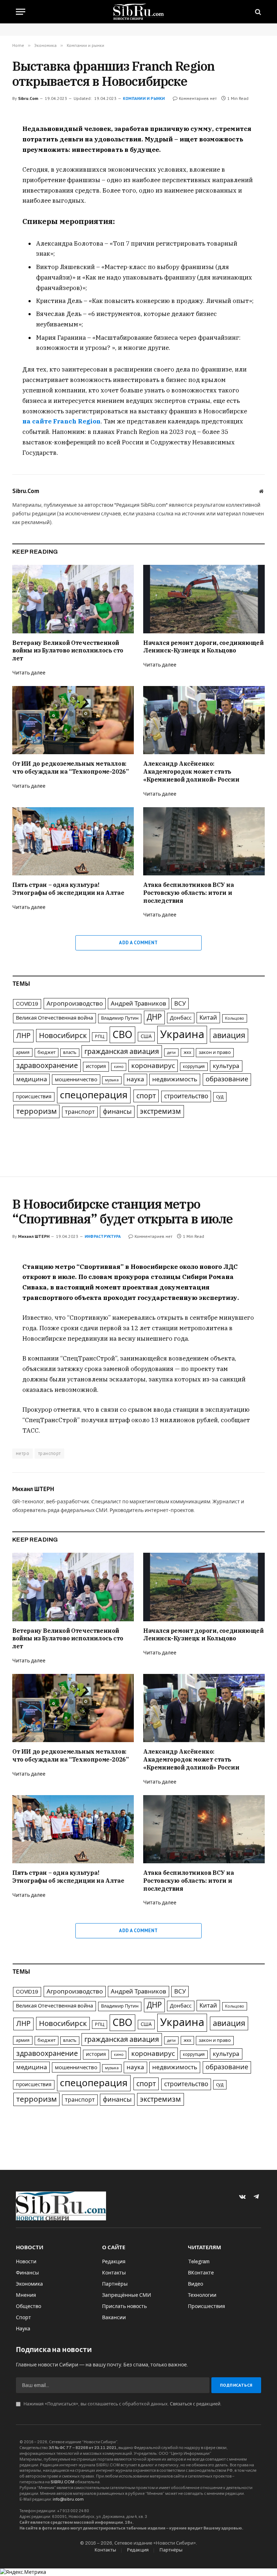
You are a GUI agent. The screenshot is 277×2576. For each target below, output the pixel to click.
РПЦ (100, 1037)
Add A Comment (138, 943)
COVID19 (27, 1004)
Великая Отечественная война (54, 1018)
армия (23, 1052)
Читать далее (29, 673)
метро (23, 1453)
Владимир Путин (120, 1018)
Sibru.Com (28, 98)
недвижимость (175, 1079)
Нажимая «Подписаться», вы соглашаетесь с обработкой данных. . (122, 2404)
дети (171, 1052)
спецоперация (94, 1095)
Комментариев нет (198, 98)
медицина (32, 1079)
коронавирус (153, 1066)
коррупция (194, 1067)
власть (70, 1052)
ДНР (154, 1017)
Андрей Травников (138, 1004)
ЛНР (23, 1036)
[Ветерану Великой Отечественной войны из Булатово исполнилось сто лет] (73, 599)
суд (220, 1097)
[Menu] (21, 12)
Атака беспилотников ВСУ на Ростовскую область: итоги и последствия (189, 893)
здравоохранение (47, 1066)
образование (227, 1079)
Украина (182, 1034)
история (96, 1066)
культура (226, 1066)
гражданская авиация (122, 1052)
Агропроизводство (75, 1004)
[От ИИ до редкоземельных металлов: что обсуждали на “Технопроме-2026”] (73, 720)
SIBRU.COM (62, 2482)
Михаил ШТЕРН (34, 1236)
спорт (146, 1096)
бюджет (47, 1052)
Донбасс (181, 1018)
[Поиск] (257, 12)
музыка (112, 1080)
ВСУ (180, 1004)
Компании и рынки (144, 98)
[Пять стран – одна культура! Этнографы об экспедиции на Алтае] (73, 841)
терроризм (36, 1111)
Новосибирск (63, 1036)
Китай (208, 1017)
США (146, 1036)
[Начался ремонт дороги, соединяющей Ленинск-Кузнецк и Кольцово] (204, 599)
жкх (187, 1052)
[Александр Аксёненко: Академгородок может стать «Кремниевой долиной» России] (204, 720)
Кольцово (235, 1018)
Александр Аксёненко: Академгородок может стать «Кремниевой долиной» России (191, 772)
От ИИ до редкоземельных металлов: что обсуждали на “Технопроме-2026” (70, 768)
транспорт (80, 1112)
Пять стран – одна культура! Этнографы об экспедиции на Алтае (68, 889)
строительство (186, 1096)
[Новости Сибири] (139, 12)
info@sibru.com (68, 2499)
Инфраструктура (103, 1236)
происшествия (34, 1097)
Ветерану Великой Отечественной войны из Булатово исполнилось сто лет (68, 651)
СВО (122, 1035)
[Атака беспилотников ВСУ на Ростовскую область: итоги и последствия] (204, 841)
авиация (229, 1036)
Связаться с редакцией (195, 2404)
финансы (117, 1112)
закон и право (215, 1052)
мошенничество (76, 1080)
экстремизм (161, 1111)
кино (119, 1067)
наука (135, 1079)
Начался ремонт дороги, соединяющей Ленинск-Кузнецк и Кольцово (203, 647)
